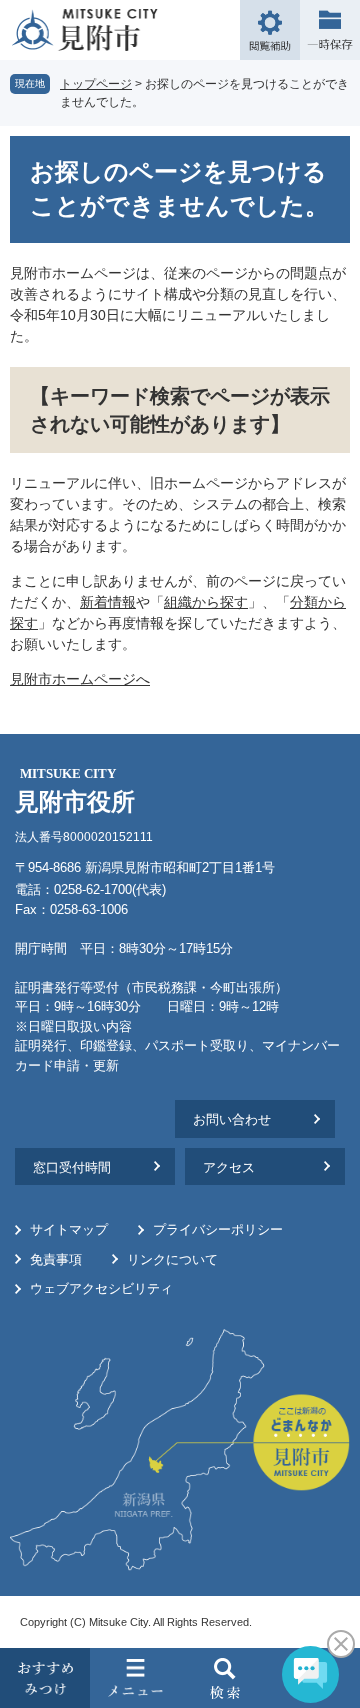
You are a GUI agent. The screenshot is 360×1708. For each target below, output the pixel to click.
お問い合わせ (232, 1119)
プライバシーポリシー (218, 1229)
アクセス (229, 1167)
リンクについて (172, 1259)
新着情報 (108, 602)
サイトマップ (69, 1229)
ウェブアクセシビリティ (101, 1288)
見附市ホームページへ (80, 679)
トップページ (96, 84)
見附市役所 (75, 790)
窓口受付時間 (72, 1167)
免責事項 (56, 1259)
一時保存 (330, 30)
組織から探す (206, 602)
